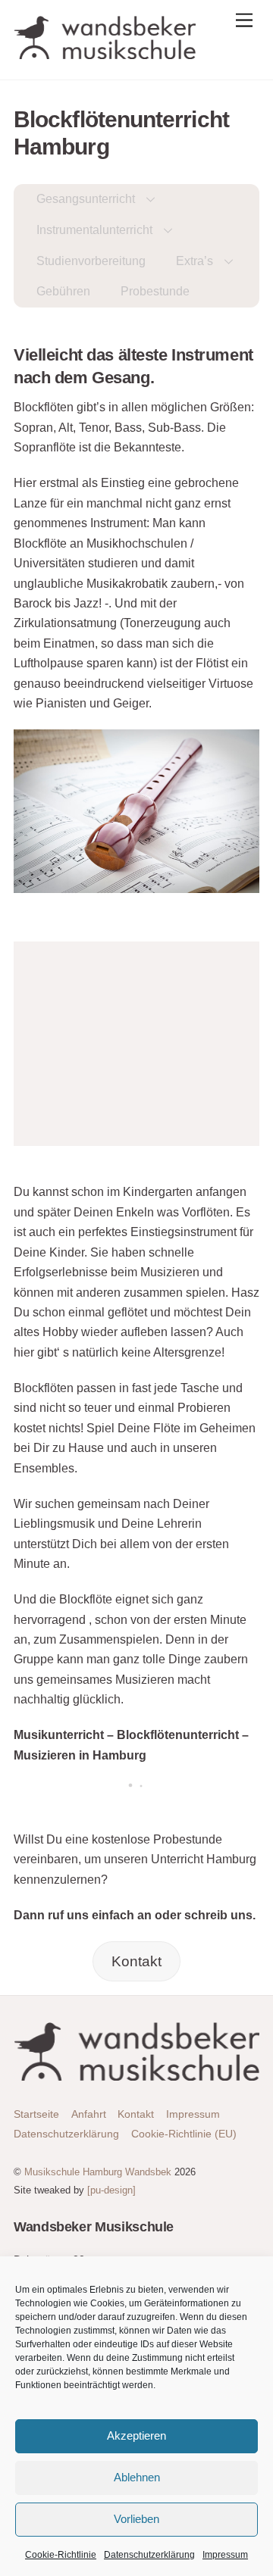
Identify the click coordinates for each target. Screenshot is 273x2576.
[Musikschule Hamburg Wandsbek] (105, 53)
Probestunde (155, 291)
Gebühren (63, 291)
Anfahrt (89, 2114)
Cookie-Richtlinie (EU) (184, 2134)
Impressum (225, 2555)
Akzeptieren (136, 2435)
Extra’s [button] (195, 261)
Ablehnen (137, 2477)
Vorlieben (136, 2519)
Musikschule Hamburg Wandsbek (98, 2172)
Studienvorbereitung (91, 261)
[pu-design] (111, 2190)
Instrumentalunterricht (94, 230)
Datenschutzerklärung (149, 2555)
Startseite (36, 2114)
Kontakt (136, 1961)
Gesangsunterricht (86, 199)
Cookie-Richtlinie (61, 2555)
